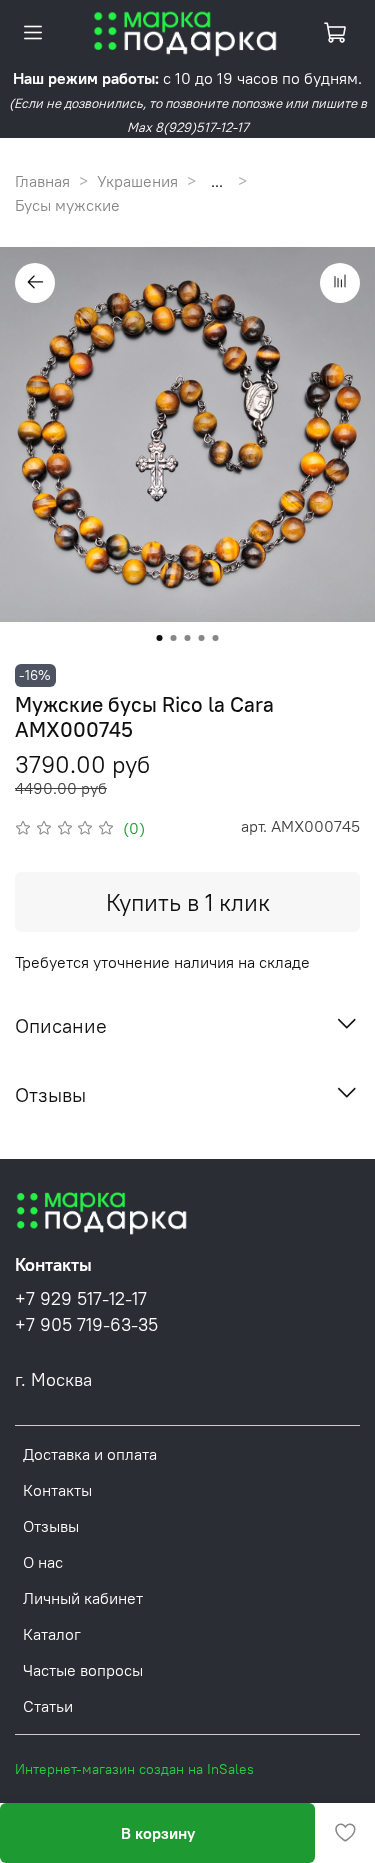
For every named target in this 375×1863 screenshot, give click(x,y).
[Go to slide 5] (216, 638)
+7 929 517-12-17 (81, 1299)
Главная (42, 181)
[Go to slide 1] (160, 638)
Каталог (52, 1634)
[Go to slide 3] (188, 638)
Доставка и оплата (90, 1454)
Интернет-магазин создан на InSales (134, 1769)
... (217, 181)
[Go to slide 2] (174, 638)
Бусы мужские (67, 205)
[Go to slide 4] (202, 638)
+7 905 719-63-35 (86, 1325)
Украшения (137, 181)
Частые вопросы (83, 1670)
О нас (43, 1562)
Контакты (57, 1490)
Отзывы (51, 1526)
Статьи (48, 1706)
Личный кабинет (83, 1598)
